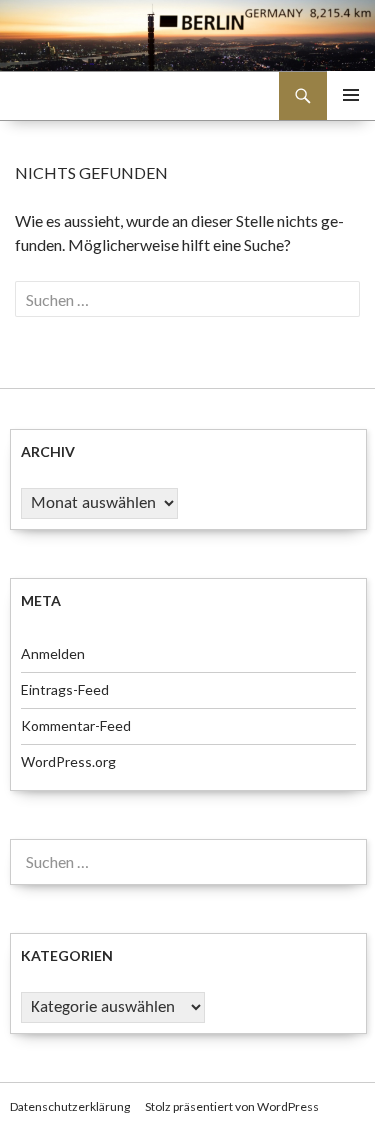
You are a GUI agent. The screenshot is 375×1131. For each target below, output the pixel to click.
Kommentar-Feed (76, 725)
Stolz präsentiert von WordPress (232, 1106)
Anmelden (53, 653)
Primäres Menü (351, 95)
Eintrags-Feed (65, 689)
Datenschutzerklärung (70, 1106)
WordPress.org (68, 761)
